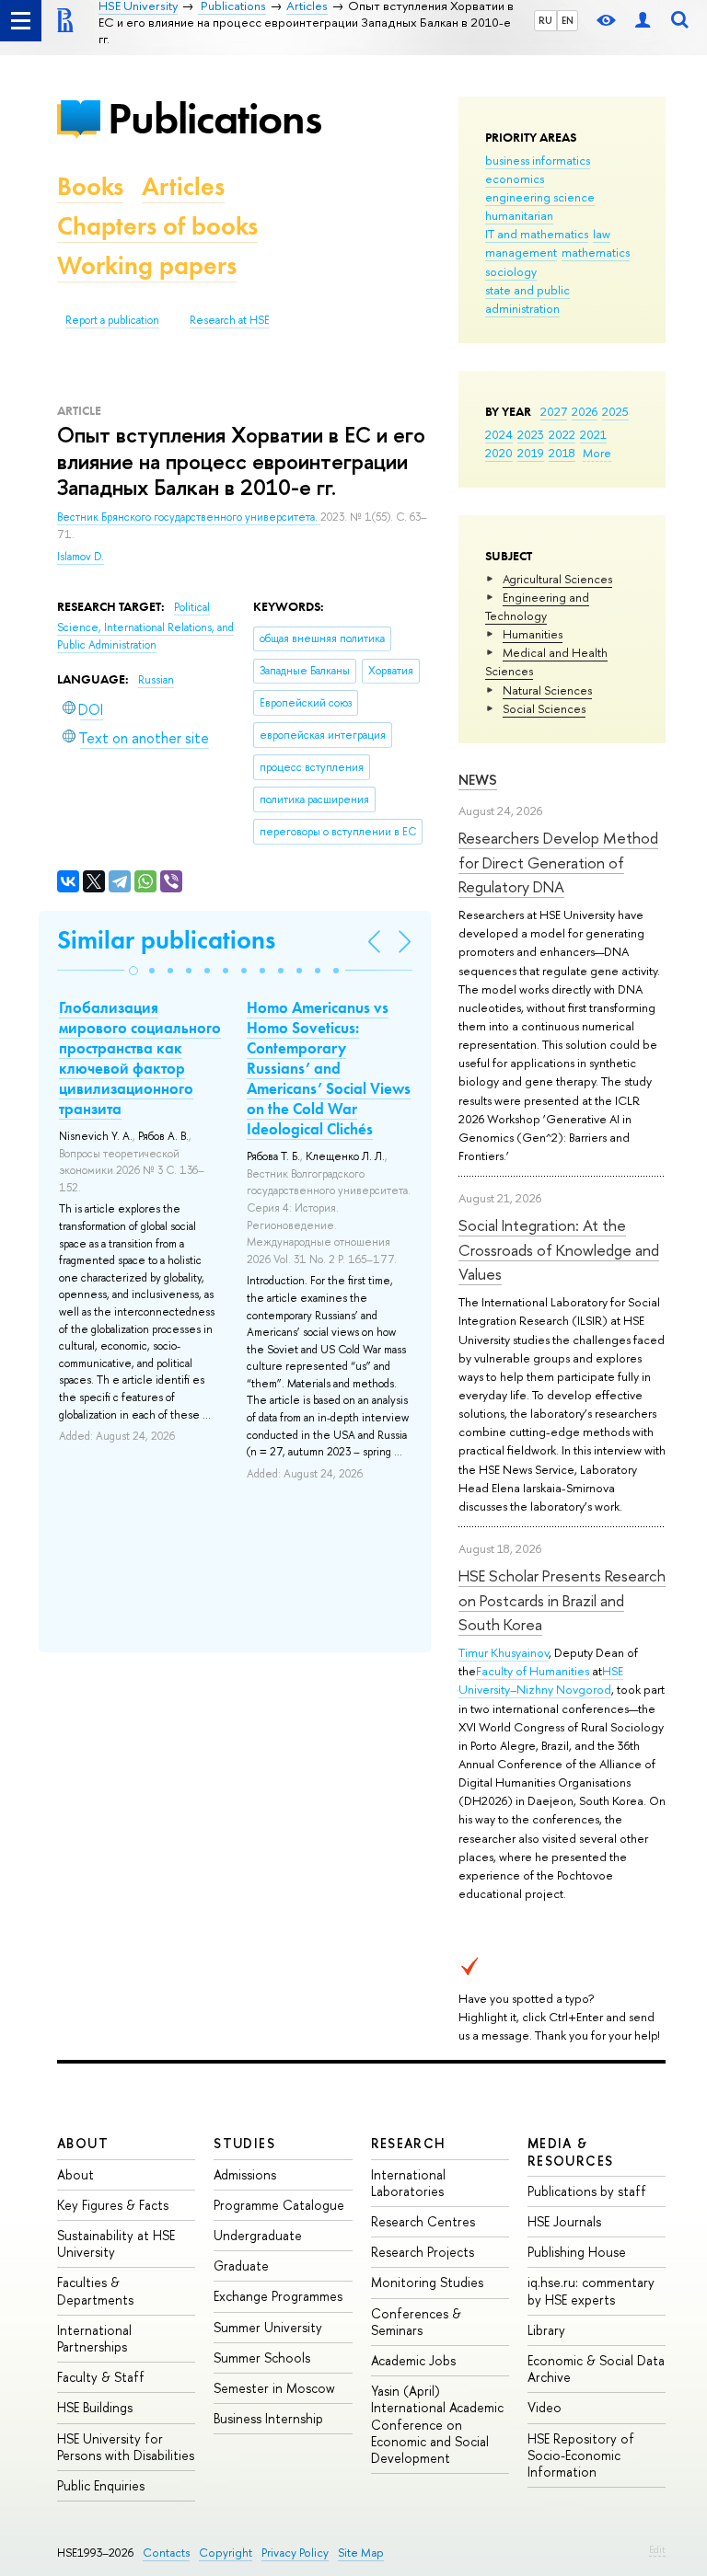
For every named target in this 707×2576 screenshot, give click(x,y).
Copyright (226, 2553)
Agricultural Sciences (557, 579)
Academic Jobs (413, 2360)
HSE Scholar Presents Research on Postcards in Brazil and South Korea (562, 1600)
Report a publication (112, 320)
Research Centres (423, 2221)
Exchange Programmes (278, 2296)
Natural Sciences (547, 690)
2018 (562, 453)
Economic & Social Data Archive (596, 2369)
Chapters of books (157, 226)
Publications (214, 118)
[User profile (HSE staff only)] (643, 21)
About (83, 2143)
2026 (585, 411)
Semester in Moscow (274, 2388)
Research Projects (423, 2252)
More (597, 453)
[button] (133, 971)
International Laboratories (408, 2183)
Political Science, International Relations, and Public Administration (145, 626)
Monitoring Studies (427, 2282)
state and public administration (527, 299)
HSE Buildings (95, 2407)
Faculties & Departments (95, 2290)
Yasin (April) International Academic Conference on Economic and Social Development (437, 2424)
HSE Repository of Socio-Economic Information (581, 2455)
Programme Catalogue (279, 2205)
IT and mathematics (537, 234)
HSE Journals (564, 2221)
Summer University (268, 2327)
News (478, 780)
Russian (156, 680)
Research (409, 2143)
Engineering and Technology (537, 606)
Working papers (147, 265)
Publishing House (577, 2252)
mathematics (596, 252)
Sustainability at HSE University (116, 2243)
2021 (593, 434)
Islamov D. (81, 557)
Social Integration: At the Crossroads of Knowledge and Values (559, 1249)
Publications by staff (587, 2191)
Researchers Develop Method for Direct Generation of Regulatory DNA (558, 862)
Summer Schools (262, 2357)
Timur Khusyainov (504, 1652)
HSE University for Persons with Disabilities (126, 2447)
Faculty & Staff (101, 2377)
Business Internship (268, 2418)
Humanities (533, 634)
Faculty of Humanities (533, 1671)
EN (568, 20)
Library (546, 2330)
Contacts (166, 2553)
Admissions (245, 2174)
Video (545, 2407)
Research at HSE (230, 320)
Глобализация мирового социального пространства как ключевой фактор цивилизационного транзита (140, 1058)
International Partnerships (94, 2338)
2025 (615, 411)
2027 (554, 411)
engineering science (540, 197)
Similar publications (166, 940)
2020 (499, 453)
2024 (499, 434)
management (521, 252)
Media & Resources (571, 2151)
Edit (657, 2549)
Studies (244, 2143)
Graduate (241, 2265)
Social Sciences (544, 708)
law (602, 234)
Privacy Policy (295, 2553)
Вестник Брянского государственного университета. (189, 517)
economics (515, 178)
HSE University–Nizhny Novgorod (541, 1680)
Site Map (361, 2553)
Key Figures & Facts (113, 2205)
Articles (183, 186)
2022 (562, 434)
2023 (531, 434)
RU (545, 20)
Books (90, 186)
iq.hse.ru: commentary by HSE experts (591, 2290)
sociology (511, 271)
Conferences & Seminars (416, 2322)
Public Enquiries (101, 2485)
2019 (531, 453)
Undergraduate (258, 2235)
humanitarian (519, 215)
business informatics (538, 160)
